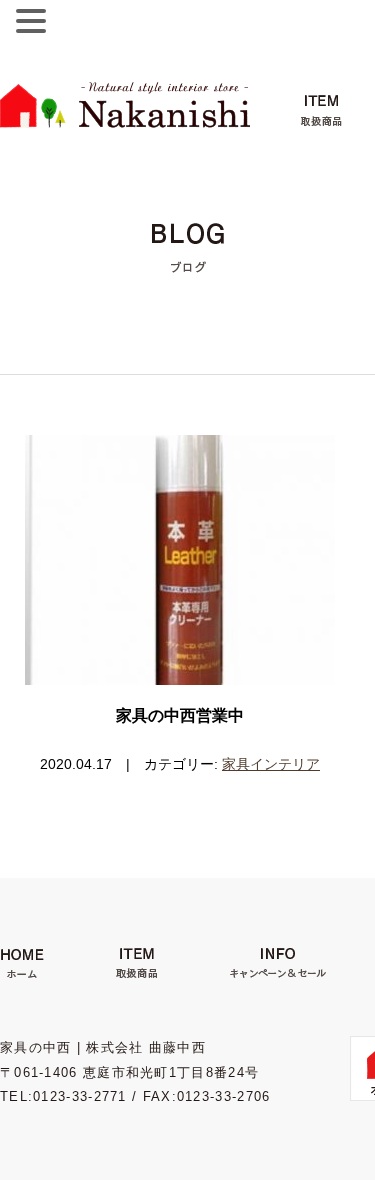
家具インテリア (271, 764)
